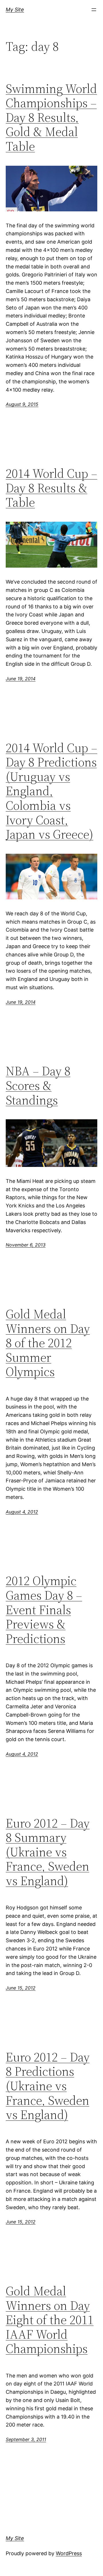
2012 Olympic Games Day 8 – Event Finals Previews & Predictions (44, 1610)
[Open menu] (94, 10)
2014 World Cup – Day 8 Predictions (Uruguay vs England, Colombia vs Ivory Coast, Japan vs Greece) (51, 791)
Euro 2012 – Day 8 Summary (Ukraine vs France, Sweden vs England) (48, 1852)
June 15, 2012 (21, 1988)
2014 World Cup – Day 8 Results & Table (51, 488)
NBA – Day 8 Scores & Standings (38, 1086)
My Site (15, 10)
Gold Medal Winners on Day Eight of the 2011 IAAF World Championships (50, 2320)
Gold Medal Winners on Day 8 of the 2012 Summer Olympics (48, 1343)
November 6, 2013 (26, 1245)
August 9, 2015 (22, 404)
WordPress (69, 2553)
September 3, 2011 (26, 2439)
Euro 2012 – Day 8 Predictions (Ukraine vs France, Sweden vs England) (48, 2086)
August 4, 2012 (22, 1512)
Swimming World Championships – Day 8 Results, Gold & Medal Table (51, 118)
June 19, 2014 (21, 679)
